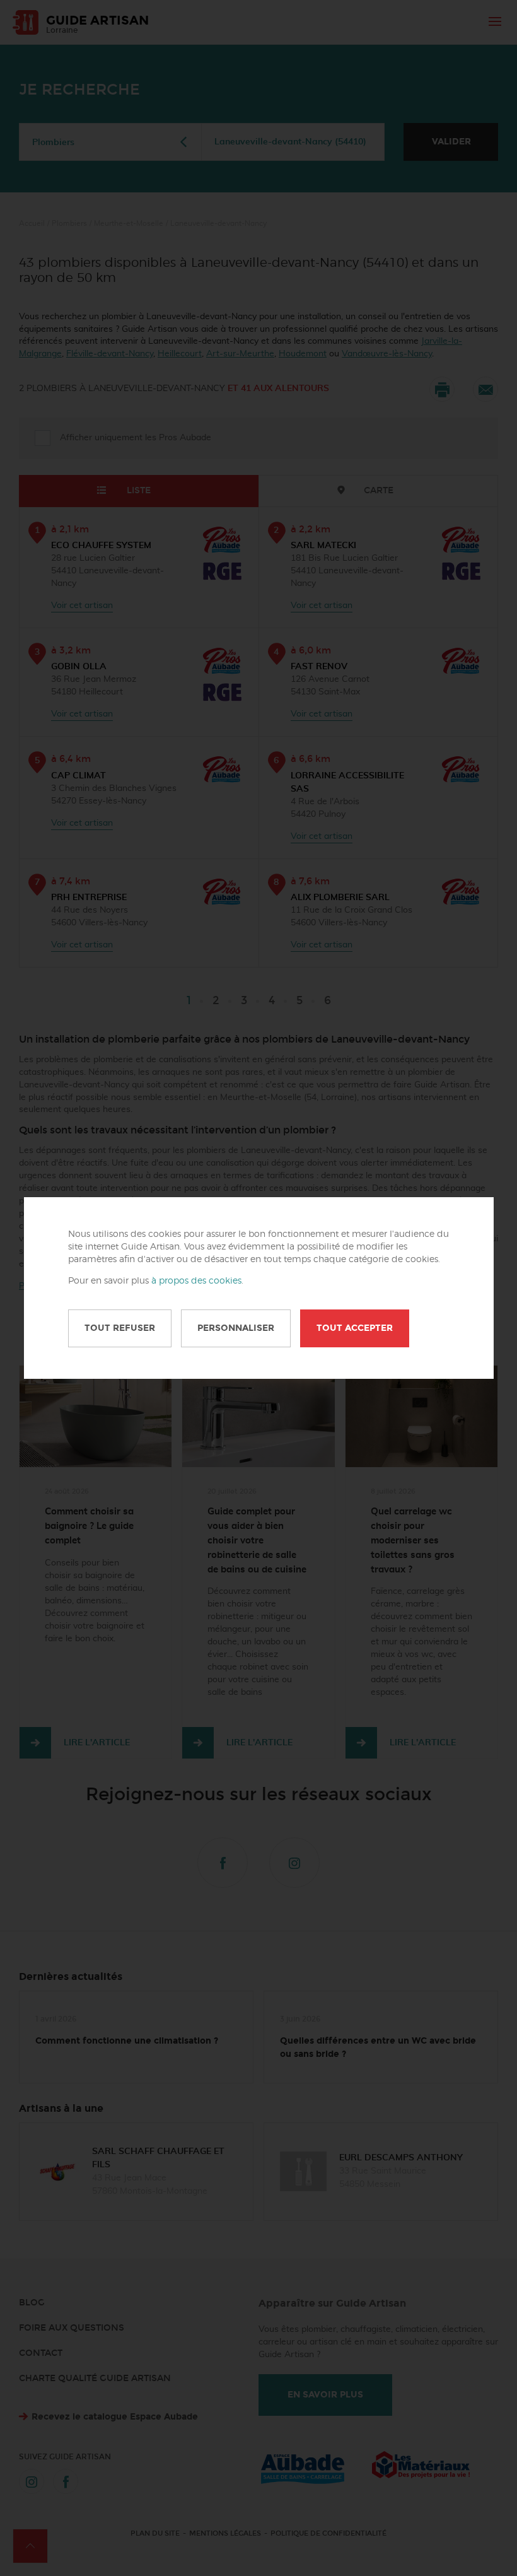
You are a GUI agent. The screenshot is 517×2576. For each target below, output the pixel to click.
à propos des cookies (196, 1281)
